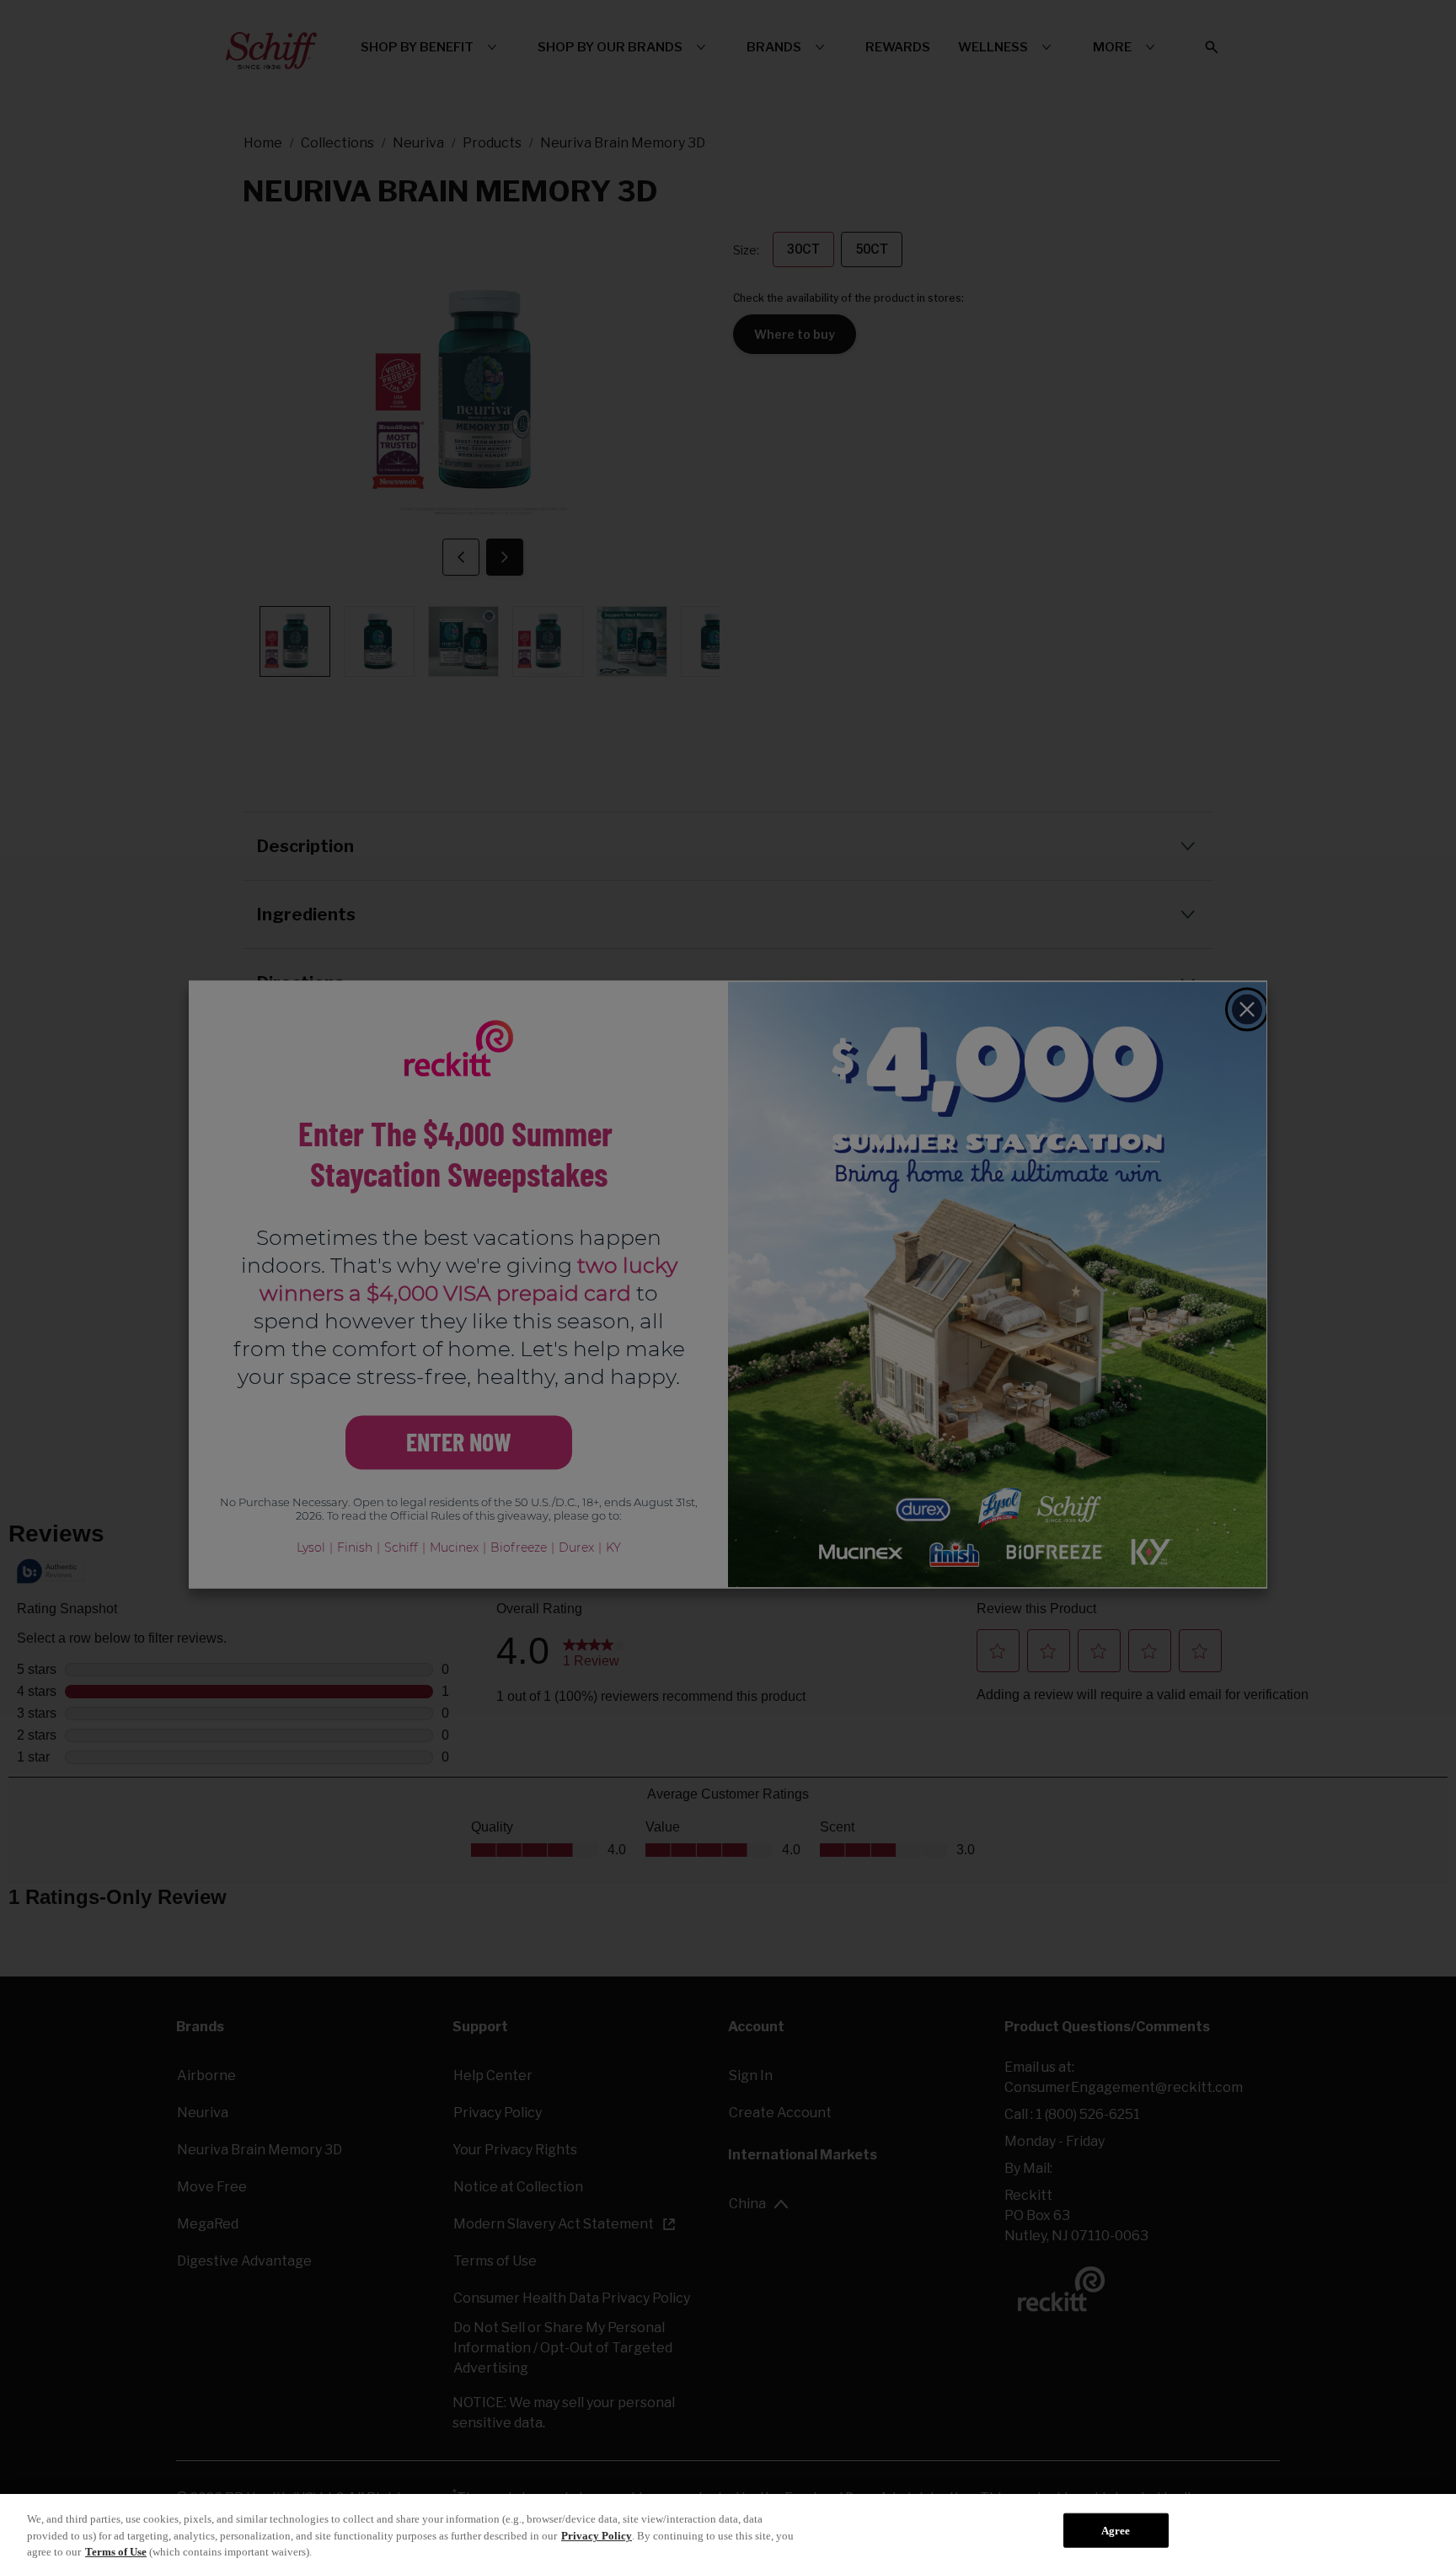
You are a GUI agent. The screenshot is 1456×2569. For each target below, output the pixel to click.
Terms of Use (116, 2552)
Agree (1116, 2530)
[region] (728, 2531)
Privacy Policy (597, 2536)
